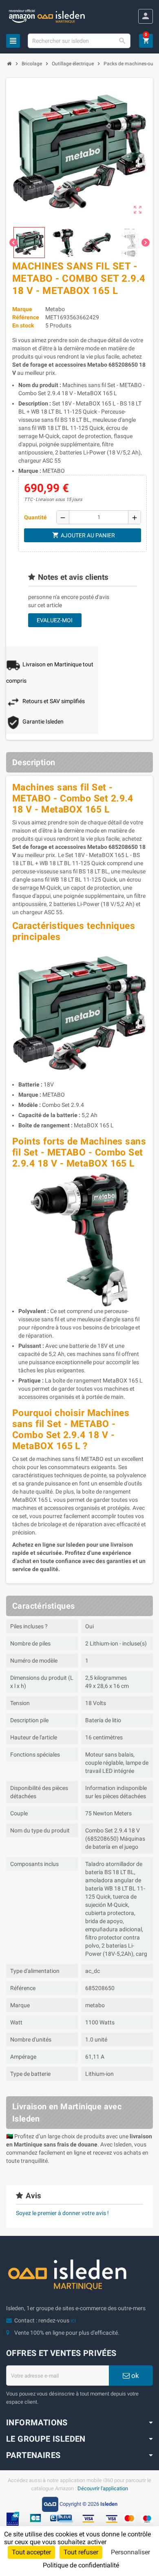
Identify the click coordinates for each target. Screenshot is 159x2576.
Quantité (35, 517)
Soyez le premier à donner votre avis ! (62, 2213)
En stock (23, 325)
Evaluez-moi (55, 620)
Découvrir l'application (103, 2488)
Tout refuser (81, 2552)
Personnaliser (130, 2552)
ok (134, 2376)
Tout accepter (31, 2552)
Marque (22, 309)
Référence (26, 317)
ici (73, 2320)
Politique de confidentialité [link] (81, 2565)
